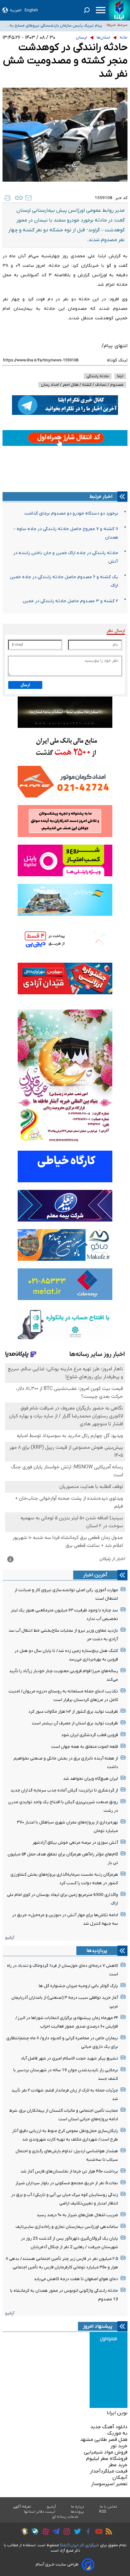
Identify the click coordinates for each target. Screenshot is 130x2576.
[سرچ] (87, 10)
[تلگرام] (54, 2532)
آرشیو (10, 1938)
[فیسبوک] (87, 2532)
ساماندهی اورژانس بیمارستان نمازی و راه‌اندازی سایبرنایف (67, 2227)
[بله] (33, 2532)
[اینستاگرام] (65, 2532)
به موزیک (117, 2433)
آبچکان (120, 2478)
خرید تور (119, 2446)
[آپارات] (44, 2532)
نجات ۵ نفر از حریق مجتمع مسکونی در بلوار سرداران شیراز (67, 2183)
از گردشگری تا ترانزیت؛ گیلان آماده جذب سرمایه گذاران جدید (64, 1790)
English (31, 10)
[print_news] (8, 198)
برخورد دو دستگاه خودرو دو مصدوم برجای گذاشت (71, 513)
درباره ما (78, 2507)
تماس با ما (109, 2507)
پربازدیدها (97, 1951)
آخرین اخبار (95, 1575)
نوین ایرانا (117, 2413)
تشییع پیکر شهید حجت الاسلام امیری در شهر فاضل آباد (69, 2058)
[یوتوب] (97, 2532)
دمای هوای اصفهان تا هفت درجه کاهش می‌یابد (76, 2279)
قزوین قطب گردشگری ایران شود (90, 1735)
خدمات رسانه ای (65, 2517)
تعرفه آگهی (22, 2507)
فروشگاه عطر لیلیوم (107, 2459)
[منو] (101, 10)
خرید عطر (118, 2465)
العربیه (16, 10)
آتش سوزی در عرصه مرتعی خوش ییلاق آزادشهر (75, 1843)
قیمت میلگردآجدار (109, 2471)
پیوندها (77, 2512)
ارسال (25, 685)
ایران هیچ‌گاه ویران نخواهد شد (91, 1779)
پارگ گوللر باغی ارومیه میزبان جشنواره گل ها (78, 1986)
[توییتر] (76, 2532)
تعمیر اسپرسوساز (109, 2484)
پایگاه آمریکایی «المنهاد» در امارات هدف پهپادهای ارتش (56, 25)
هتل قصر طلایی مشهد (104, 2440)
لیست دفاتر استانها (40, 2512)
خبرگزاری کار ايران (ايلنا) (80, 2545)
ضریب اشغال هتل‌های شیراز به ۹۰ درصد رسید (77, 2215)
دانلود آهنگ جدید (109, 2427)
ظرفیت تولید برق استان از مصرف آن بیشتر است (75, 1723)
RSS (103, 2512)
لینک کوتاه (117, 360)
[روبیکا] (23, 2532)
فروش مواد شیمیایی (106, 2452)
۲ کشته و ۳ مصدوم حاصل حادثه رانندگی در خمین (70, 601)
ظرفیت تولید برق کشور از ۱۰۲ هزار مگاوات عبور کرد (73, 1712)
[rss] (107, 2532)
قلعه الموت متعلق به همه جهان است (85, 1747)
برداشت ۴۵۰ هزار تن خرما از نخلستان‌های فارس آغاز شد (69, 2171)
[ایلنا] (119, 10)
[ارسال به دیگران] (28, 198)
